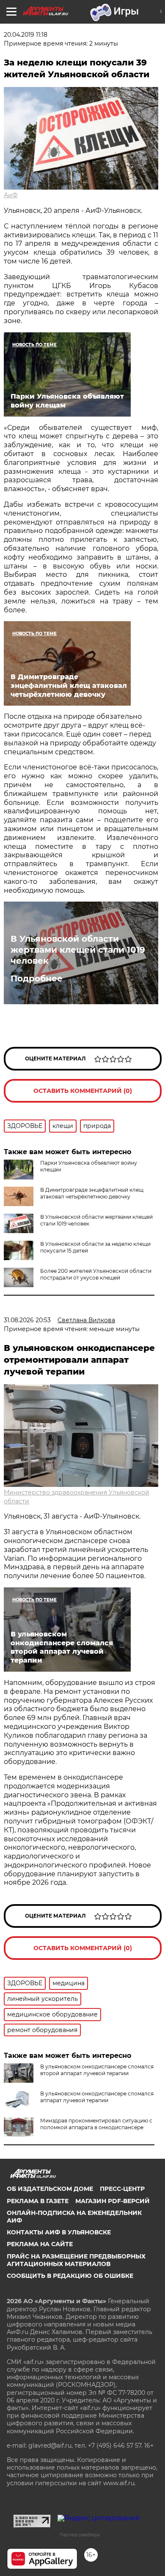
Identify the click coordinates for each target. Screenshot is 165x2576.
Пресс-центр (122, 2189)
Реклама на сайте (40, 2244)
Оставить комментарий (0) (83, 1091)
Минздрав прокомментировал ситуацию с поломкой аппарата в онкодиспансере (96, 2124)
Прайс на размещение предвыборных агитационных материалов (76, 2260)
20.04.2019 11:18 (26, 35)
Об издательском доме (50, 2189)
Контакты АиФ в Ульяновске (59, 2232)
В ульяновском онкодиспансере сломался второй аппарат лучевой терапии (97, 2070)
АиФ (11, 195)
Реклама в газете (38, 2201)
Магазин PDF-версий (113, 2201)
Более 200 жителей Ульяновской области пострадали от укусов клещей (96, 1274)
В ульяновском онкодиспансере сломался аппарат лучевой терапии (97, 2097)
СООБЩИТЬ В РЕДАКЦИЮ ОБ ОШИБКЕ (70, 2276)
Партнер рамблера (80, 2535)
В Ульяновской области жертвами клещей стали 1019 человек (78, 950)
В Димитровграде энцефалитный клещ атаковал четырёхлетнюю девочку (92, 1193)
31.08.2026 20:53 (27, 1320)
